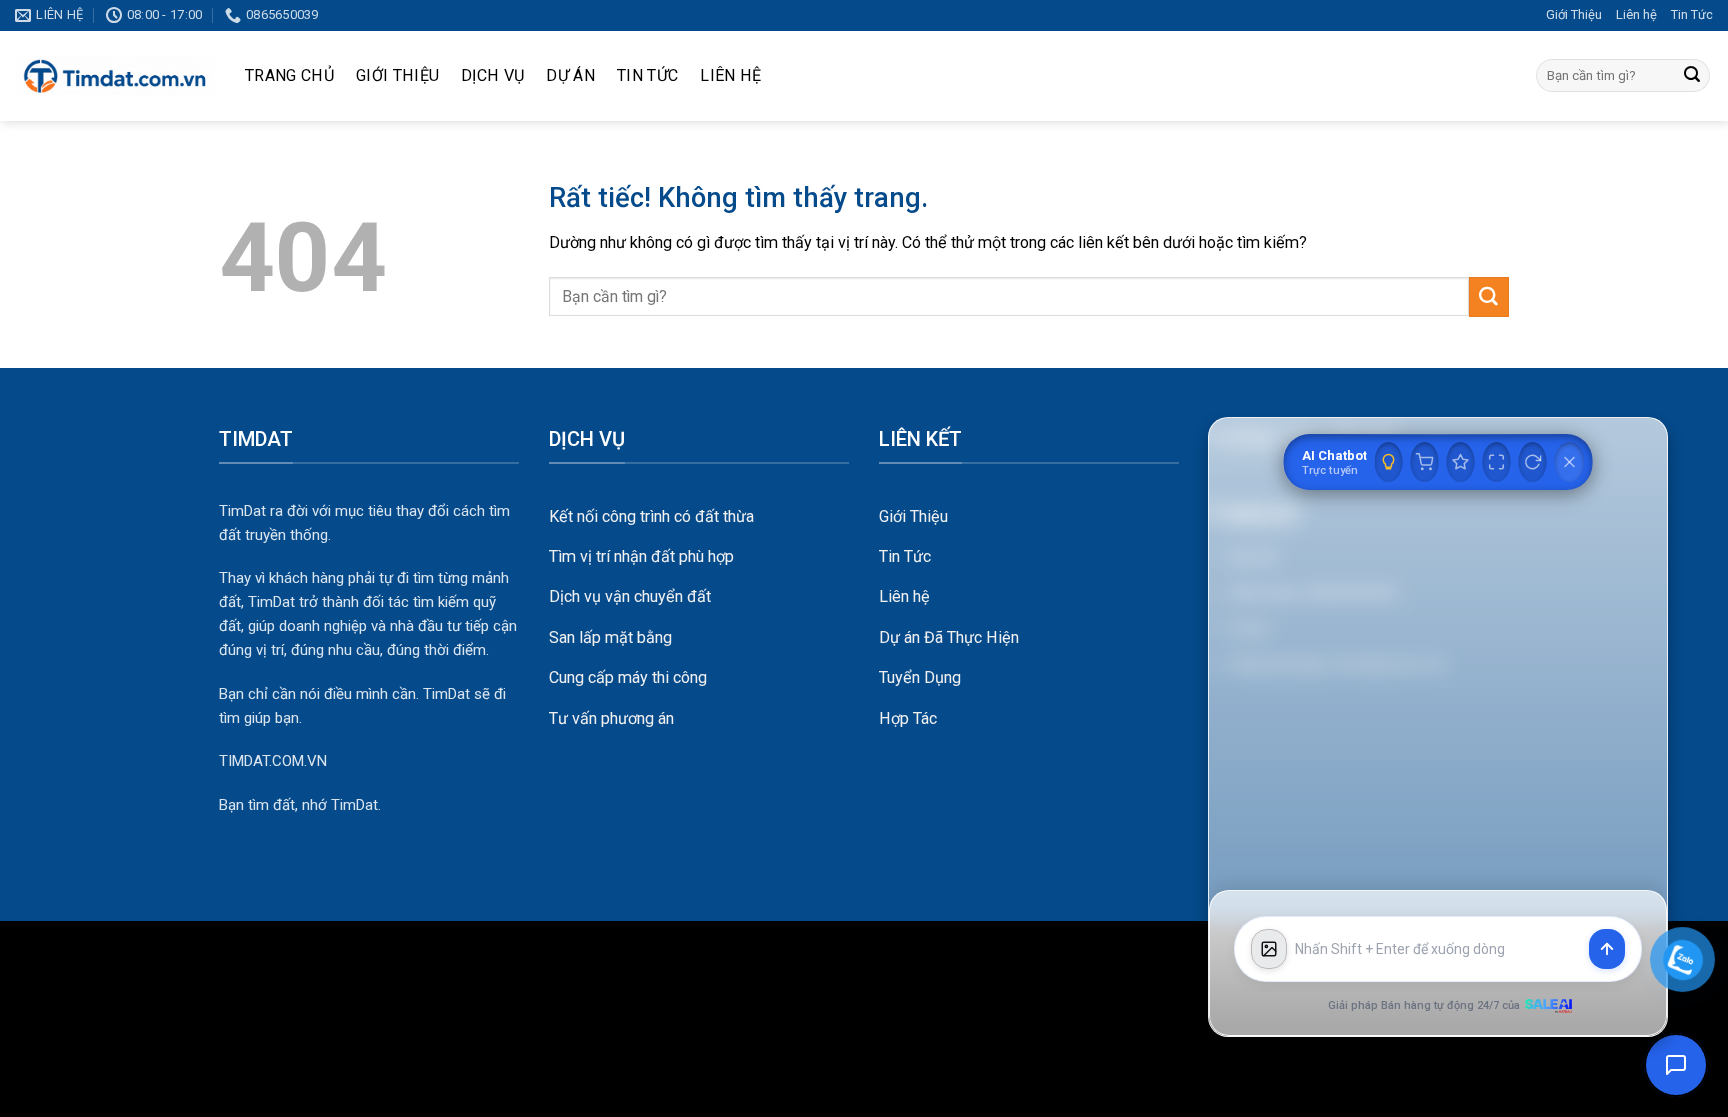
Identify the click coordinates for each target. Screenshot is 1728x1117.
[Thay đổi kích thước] (1497, 462)
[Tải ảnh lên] (1269, 949)
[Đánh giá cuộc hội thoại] (1461, 462)
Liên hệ (1636, 14)
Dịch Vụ (492, 75)
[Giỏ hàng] (1425, 462)
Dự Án (570, 75)
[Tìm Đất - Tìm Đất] (115, 76)
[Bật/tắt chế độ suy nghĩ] (1389, 462)
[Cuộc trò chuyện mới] (1533, 462)
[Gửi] (1692, 76)
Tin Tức (1692, 14)
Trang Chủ (289, 75)
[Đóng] (1570, 462)
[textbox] (1438, 949)
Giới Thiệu (1574, 14)
